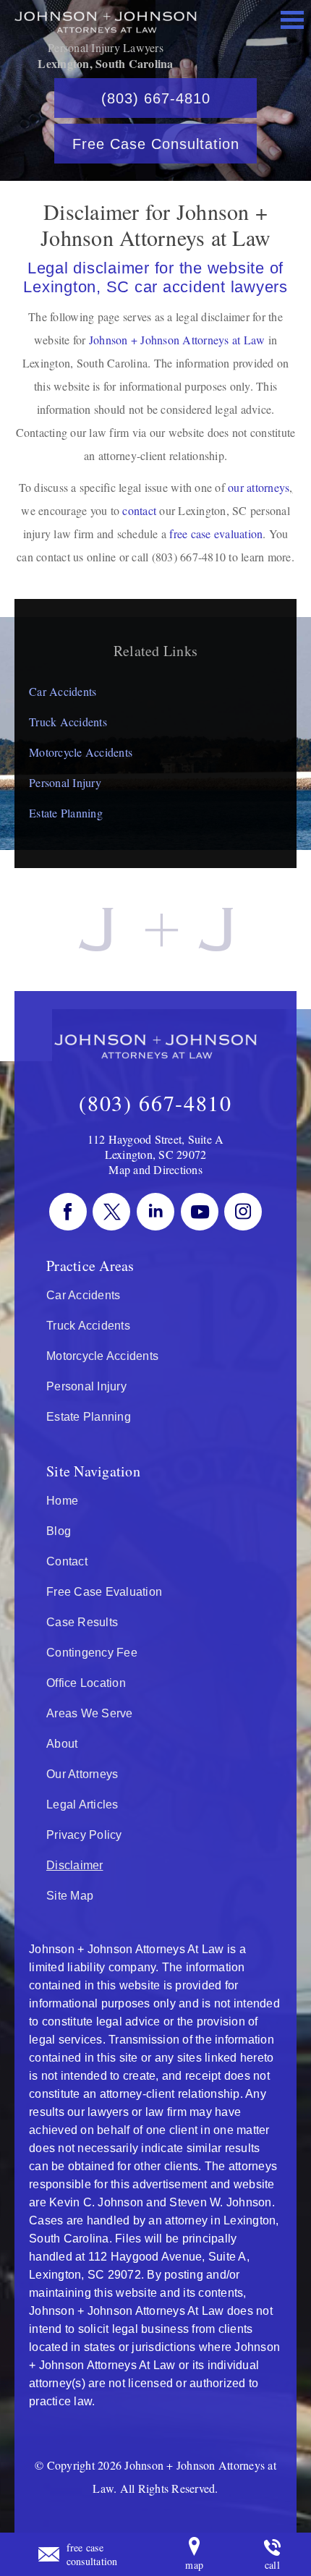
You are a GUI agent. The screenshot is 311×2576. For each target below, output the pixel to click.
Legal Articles (82, 1805)
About (62, 1744)
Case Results (82, 1622)
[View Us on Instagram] (243, 1212)
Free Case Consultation (156, 144)
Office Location (86, 1683)
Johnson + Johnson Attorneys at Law (177, 340)
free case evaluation (216, 534)
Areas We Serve (90, 1713)
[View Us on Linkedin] (155, 1212)
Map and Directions (155, 1169)
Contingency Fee (92, 1653)
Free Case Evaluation (104, 1592)
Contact (67, 1561)
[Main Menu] (292, 20)
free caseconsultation (92, 2554)
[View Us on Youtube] (200, 1212)
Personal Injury (65, 782)
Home (62, 1501)
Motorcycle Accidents (81, 752)
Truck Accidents (68, 722)
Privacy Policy (84, 1835)
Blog (59, 1531)
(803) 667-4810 (156, 98)
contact (139, 510)
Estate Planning (66, 813)
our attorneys (259, 487)
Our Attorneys (82, 1774)
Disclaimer (75, 1865)
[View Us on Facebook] (68, 1212)
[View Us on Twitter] (111, 1212)
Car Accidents (63, 691)
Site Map (70, 1896)
